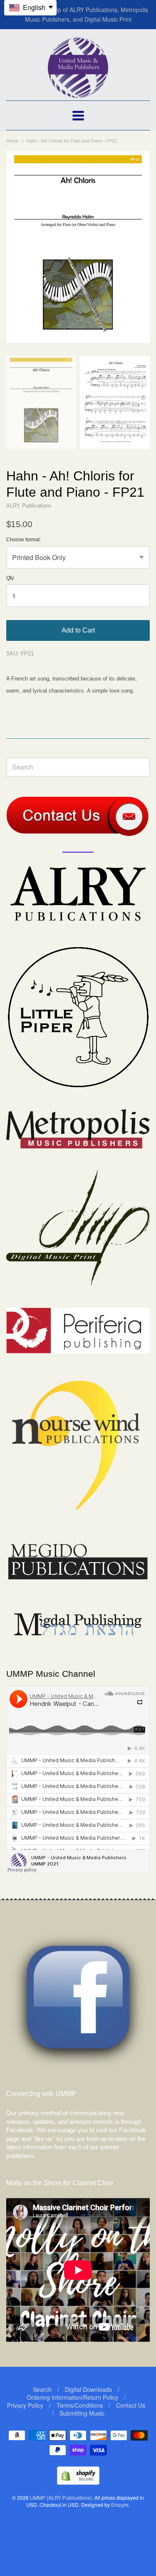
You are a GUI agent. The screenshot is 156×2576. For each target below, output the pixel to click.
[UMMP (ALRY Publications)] (78, 94)
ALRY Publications (29, 506)
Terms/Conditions (80, 2405)
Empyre (120, 2505)
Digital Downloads (88, 2389)
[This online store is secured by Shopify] (78, 2482)
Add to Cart (78, 630)
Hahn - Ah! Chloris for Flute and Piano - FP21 (72, 141)
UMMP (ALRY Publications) (61, 2497)
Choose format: (24, 540)
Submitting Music (82, 2413)
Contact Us (131, 2405)
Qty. (10, 578)
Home (12, 141)
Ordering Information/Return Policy (72, 2397)
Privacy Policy (25, 2405)
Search (42, 2389)
